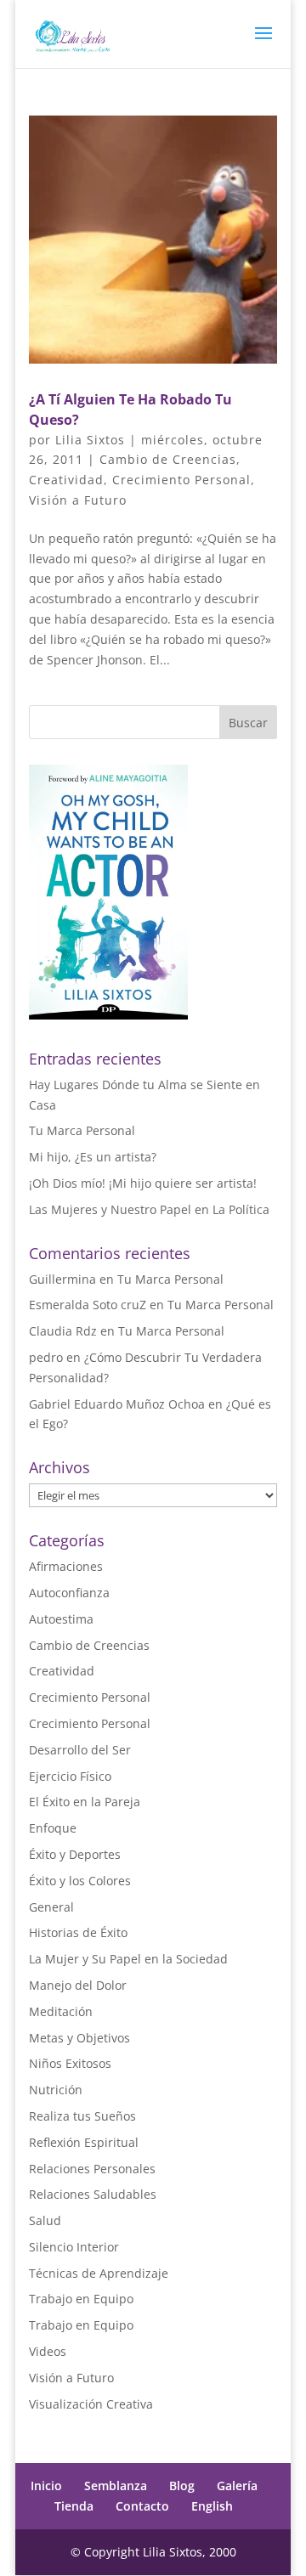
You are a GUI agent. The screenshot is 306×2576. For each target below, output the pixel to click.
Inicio (46, 2486)
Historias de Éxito (78, 1932)
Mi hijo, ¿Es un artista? (93, 1157)
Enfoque (53, 1828)
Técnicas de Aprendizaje (99, 2273)
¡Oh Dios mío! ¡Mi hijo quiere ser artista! (143, 1183)
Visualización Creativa (91, 2404)
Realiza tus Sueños (82, 2116)
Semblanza (116, 2486)
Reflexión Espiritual (84, 2142)
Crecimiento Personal (181, 480)
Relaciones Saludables (93, 2194)
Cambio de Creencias (168, 459)
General (51, 1907)
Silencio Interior (74, 2247)
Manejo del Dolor (78, 1985)
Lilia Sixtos (90, 440)
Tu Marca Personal (82, 1130)
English (212, 2506)
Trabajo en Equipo (81, 2299)
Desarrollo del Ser (80, 1750)
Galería (237, 2486)
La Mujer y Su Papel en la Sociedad (128, 1959)
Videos (48, 2351)
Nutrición (56, 2090)
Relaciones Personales (92, 2169)
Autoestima (61, 1619)
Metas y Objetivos (79, 2038)
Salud (45, 2220)
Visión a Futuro (78, 500)
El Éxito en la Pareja (85, 1802)
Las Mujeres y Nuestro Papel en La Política (149, 1209)
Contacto (142, 2506)
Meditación (61, 2011)
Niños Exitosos (70, 2063)
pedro (46, 1357)
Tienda (74, 2506)
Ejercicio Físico (70, 1776)
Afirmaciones (66, 1566)
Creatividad (66, 480)
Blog (182, 2486)
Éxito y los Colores (80, 1881)
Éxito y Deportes (75, 1854)
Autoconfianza (69, 1593)
